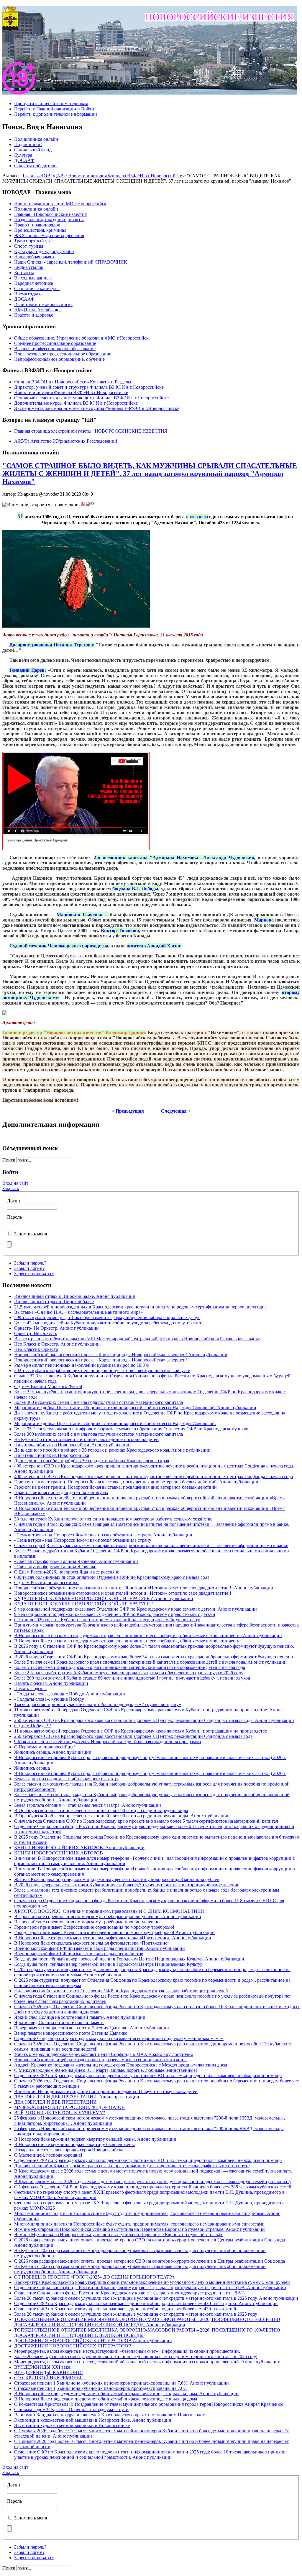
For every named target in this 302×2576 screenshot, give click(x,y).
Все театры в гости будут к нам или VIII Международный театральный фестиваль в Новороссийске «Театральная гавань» (137, 1339)
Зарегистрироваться (34, 1274)
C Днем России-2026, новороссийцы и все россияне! (67, 1572)
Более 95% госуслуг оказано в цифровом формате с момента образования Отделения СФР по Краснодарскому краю (131, 1429)
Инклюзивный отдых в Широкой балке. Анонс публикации (75, 1296)
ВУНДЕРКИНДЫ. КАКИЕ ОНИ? (49, 2372)
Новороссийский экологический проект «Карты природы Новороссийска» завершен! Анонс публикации (121, 1355)
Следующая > (176, 1111)
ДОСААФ (24, 160)
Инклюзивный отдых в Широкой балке (54, 1302)
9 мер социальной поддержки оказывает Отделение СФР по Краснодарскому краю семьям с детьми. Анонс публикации (136, 1609)
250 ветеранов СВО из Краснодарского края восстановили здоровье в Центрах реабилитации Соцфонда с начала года (133, 1736)
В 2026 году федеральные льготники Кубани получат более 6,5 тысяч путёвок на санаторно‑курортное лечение (127, 1885)
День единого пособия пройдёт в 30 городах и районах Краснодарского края (92, 1461)
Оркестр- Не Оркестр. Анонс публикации (56, 1328)
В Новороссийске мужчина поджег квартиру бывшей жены (74, 2144)
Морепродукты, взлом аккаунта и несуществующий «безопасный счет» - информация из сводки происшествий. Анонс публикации (147, 2362)
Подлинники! (28, 144)
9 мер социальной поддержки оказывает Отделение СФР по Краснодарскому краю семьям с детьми (115, 1614)
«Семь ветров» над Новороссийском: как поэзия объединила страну (83, 1540)
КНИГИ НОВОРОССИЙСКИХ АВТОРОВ (59, 1853)
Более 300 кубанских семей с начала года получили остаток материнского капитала (99, 1402)
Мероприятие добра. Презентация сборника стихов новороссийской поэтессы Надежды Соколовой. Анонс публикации (135, 1408)
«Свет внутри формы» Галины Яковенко (55, 1567)
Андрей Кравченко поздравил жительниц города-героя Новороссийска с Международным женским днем (121, 2065)
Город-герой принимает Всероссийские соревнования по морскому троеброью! (94, 1927)
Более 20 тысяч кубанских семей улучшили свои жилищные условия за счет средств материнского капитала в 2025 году (136, 2314)
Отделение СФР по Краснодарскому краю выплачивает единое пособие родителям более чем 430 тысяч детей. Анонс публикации (146, 2303)
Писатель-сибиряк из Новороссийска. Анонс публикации (72, 1445)
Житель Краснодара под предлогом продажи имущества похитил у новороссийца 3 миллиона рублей (117, 1879)
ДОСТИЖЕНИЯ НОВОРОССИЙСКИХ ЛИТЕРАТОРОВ (73, 2346)
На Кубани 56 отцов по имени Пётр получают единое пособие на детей (86, 1439)
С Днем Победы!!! (33, 1726)
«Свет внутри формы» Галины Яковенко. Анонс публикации (76, 1561)
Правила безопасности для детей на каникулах (61, 1492)
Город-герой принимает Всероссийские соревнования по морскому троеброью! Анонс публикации (114, 1932)
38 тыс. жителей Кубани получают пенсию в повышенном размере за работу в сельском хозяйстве (113, 1519)
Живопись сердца (32, 1768)
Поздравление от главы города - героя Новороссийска (69, 2150)
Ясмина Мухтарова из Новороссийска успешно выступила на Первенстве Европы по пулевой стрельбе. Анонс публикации (139, 2229)
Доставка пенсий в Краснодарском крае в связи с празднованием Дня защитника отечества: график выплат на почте (132, 2166)
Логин (14, 1201)
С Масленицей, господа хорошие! (48, 2155)
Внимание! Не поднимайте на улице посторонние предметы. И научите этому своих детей (106, 2091)
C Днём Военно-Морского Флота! (48, 1386)
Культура (23, 155)
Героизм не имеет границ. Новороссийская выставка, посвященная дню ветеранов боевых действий (115, 1487)
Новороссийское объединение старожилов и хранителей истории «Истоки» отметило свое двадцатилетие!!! (123, 1593)
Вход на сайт (15, 1183)
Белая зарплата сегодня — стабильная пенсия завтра (67, 1779)
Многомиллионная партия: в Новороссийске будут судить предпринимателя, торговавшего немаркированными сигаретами (139, 2224)
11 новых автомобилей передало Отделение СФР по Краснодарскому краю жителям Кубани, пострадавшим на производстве (141, 1731)
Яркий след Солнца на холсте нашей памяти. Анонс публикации (80, 2017)
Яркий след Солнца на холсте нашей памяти (59, 2022)
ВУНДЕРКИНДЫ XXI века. (43, 2367)
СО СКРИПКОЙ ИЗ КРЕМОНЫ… (50, 2378)
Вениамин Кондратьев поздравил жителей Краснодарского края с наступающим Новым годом (110, 2415)
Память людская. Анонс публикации (51, 1683)
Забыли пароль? (30, 1263)
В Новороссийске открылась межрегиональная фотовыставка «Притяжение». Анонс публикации (113, 1938)
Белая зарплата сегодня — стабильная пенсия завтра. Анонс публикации (88, 1805)
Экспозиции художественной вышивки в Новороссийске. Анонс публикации (93, 2420)
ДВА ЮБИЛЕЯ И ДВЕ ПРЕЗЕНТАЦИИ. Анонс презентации (77, 2097)
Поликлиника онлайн (36, 139)
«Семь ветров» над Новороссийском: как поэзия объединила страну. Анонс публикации (103, 1535)
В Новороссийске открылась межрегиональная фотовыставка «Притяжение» (92, 1943)
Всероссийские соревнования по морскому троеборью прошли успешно (87, 1922)
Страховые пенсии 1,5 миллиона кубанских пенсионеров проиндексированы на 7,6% (101, 2388)
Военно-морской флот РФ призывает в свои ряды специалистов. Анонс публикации (100, 1948)
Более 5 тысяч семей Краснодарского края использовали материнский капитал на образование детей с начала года (130, 1667)
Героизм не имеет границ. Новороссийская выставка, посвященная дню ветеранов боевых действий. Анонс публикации (136, 1482)
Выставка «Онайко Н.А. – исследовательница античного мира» (78, 1312)
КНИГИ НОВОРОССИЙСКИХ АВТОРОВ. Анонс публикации (79, 1848)
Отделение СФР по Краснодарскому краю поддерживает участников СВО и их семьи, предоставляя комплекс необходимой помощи (148, 2075)
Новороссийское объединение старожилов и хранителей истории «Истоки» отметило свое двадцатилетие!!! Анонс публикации (144, 1588)
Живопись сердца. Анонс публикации (53, 1752)
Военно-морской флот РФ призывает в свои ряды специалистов (79, 1954)
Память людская (30, 1689)
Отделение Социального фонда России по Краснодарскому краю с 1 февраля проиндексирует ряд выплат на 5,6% (129, 2293)
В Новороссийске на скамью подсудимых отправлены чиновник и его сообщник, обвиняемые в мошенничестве (128, 1641)
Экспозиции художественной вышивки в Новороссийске (72, 2425)
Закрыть (11, 1188)
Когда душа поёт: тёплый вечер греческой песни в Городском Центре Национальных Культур (108, 1964)
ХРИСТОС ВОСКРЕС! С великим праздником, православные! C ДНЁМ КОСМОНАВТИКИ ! (110, 1911)
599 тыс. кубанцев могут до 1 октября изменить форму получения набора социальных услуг (107, 1317)
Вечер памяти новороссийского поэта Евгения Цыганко (71, 2033)
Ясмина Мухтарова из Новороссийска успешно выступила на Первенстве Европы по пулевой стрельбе (119, 2235)
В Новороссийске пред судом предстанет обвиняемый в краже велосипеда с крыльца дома (106, 2399)
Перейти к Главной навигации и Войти (54, 109)
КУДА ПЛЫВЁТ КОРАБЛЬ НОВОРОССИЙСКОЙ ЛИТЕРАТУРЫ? (83, 1604)
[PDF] (83, 505)
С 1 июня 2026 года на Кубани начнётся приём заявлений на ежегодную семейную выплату (107, 1620)
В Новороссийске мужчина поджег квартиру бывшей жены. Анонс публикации (95, 2139)
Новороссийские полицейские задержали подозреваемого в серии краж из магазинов (100, 2060)
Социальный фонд (33, 150)
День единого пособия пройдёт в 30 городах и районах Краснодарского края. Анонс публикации (112, 1450)
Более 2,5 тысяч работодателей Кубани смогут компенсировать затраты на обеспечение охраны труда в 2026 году (129, 1673)
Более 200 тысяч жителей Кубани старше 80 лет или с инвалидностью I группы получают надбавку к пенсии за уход (132, 1678)
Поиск (9, 1160)
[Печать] (88, 505)
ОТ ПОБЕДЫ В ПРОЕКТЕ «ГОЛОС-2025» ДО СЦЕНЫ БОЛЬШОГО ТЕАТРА (95, 2277)
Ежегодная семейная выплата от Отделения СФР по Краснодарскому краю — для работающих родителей (121, 1991)
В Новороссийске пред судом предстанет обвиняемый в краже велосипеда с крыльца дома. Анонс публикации (126, 2394)
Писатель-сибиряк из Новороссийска (52, 1455)
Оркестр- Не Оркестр (36, 1333)
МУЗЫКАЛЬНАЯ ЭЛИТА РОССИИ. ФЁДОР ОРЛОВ (69, 2107)
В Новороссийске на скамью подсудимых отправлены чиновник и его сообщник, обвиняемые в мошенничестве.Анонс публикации (148, 1636)
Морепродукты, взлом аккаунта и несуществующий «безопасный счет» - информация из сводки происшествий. (127, 2351)
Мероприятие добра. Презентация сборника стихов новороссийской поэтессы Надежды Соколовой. (115, 1423)
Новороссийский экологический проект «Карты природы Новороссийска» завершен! (101, 1360)
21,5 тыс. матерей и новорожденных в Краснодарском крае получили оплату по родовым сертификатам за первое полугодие (140, 1307)
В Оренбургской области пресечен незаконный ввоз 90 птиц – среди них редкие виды (101, 1810)
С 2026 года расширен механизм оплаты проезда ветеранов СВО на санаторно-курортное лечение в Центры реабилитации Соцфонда (150, 2261)
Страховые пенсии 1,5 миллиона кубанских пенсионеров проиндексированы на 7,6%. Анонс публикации (122, 2383)
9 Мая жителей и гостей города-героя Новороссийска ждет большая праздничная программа (107, 1742)
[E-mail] (92, 505)
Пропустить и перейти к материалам (51, 104)
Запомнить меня (31, 1234)
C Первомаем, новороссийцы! (45, 1747)
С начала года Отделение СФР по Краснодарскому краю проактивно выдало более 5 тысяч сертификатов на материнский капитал (146, 1821)
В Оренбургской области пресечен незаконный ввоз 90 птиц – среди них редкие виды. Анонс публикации (122, 1816)
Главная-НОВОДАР (43, 176)
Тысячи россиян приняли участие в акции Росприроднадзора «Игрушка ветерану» (98, 1704)
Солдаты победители (35, 166)
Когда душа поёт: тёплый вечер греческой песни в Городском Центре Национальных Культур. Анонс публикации (129, 1959)
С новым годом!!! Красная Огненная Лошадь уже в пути (71, 2409)
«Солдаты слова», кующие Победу (49, 1699)
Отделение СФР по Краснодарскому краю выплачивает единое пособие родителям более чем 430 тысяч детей (125, 2309)
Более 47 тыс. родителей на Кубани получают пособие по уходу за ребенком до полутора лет (108, 1323)
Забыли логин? (29, 1268)
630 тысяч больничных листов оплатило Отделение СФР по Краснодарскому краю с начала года (112, 1577)
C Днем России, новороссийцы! (46, 1583)
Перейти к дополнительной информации (56, 114)
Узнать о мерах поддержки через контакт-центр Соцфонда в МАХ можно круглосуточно (104, 2054)
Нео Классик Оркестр (36, 1349)
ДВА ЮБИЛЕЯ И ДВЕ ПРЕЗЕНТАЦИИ (55, 2102)
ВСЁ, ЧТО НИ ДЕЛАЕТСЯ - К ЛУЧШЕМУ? (60, 2113)
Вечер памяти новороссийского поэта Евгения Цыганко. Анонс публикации (92, 2028)
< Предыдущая (128, 1111)
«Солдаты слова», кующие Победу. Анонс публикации (70, 1694)
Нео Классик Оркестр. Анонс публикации (57, 1344)
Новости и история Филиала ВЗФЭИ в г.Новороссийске (125, 176)
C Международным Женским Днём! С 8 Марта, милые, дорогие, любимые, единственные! (106, 2070)
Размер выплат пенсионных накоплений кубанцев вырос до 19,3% (81, 1365)
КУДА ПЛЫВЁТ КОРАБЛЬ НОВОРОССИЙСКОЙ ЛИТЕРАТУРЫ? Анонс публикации (104, 1598)
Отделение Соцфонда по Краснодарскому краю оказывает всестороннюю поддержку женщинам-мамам (119, 2038)
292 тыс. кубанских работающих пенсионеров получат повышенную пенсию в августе (102, 1370)
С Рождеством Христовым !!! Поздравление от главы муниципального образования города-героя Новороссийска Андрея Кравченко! (149, 2404)
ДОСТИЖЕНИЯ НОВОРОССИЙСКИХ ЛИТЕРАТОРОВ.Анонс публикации (93, 2341)
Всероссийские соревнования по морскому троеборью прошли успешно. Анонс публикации (108, 1916)
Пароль (14, 1217)
